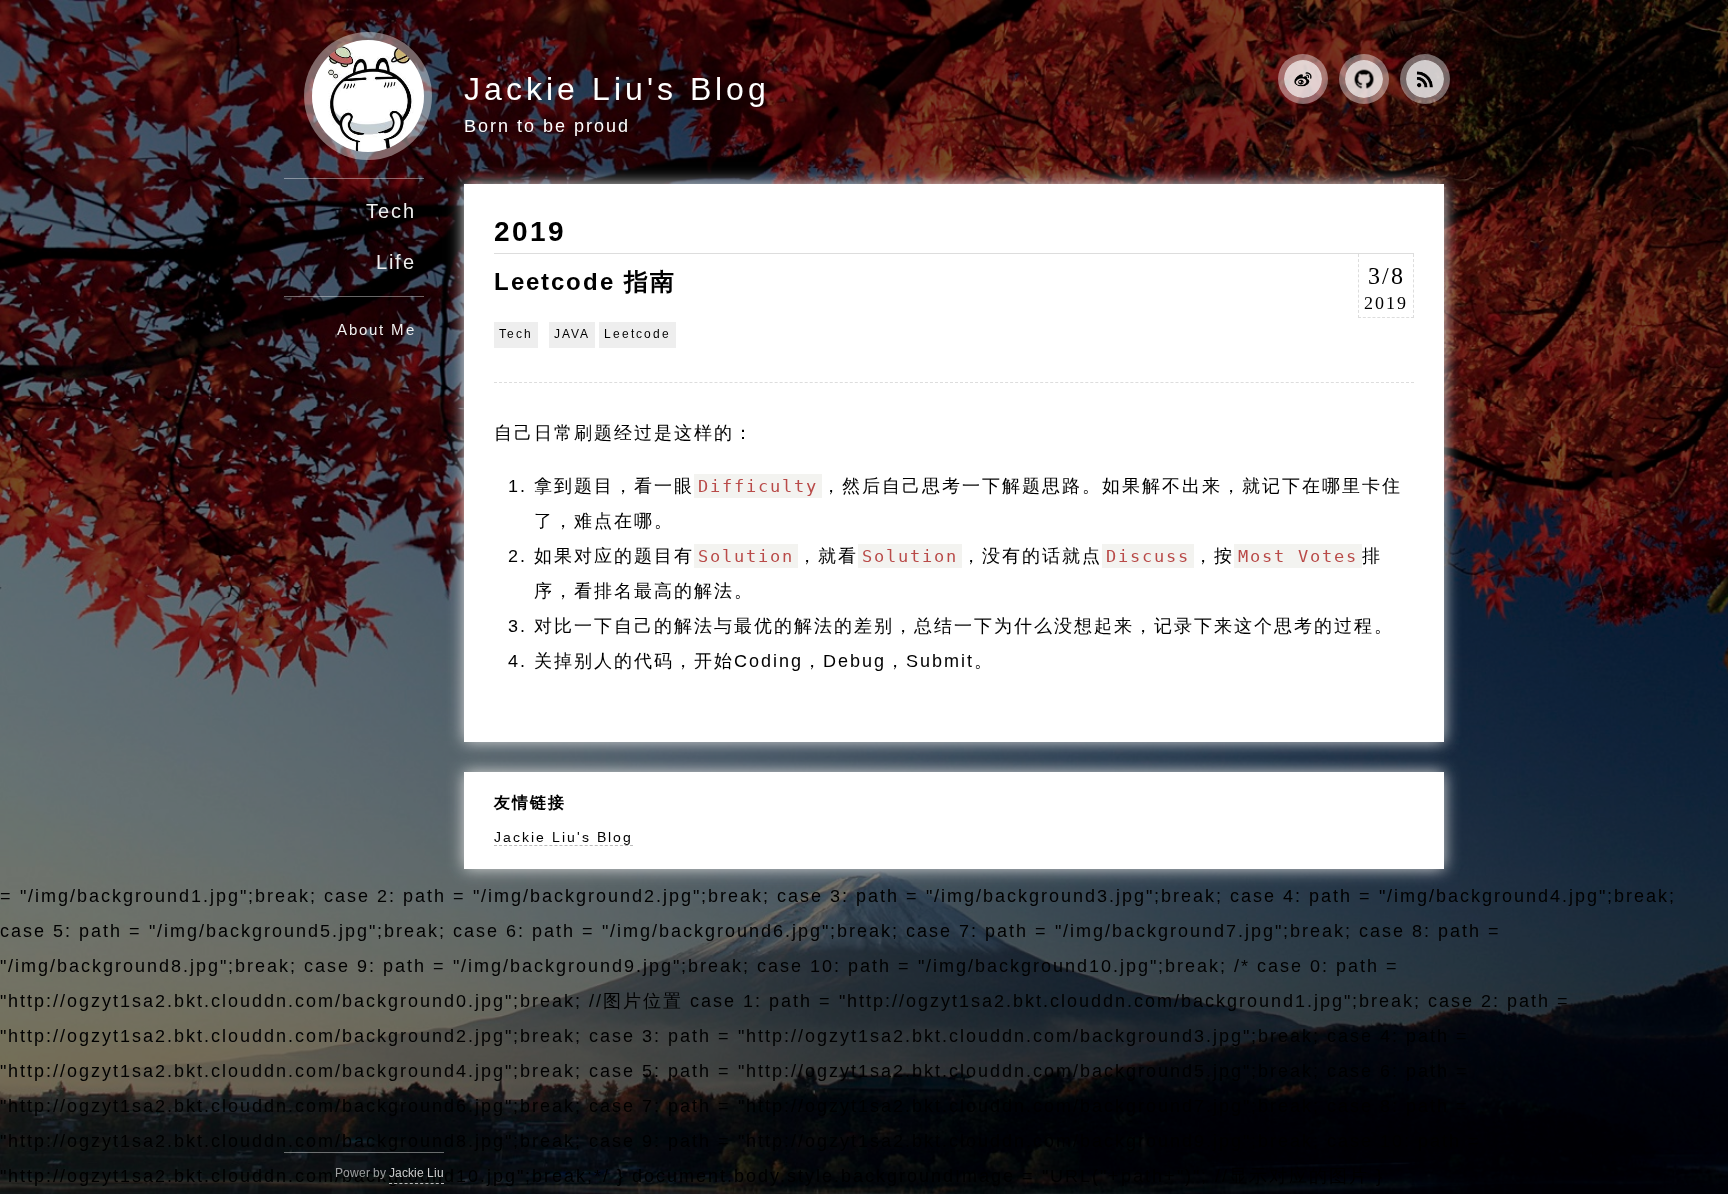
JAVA (572, 334)
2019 (530, 231)
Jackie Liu (416, 1173)
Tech (391, 211)
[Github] (1356, 83)
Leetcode (637, 334)
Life (396, 262)
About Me (376, 329)
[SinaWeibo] (1295, 83)
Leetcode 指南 (585, 281)
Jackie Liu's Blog (617, 89)
